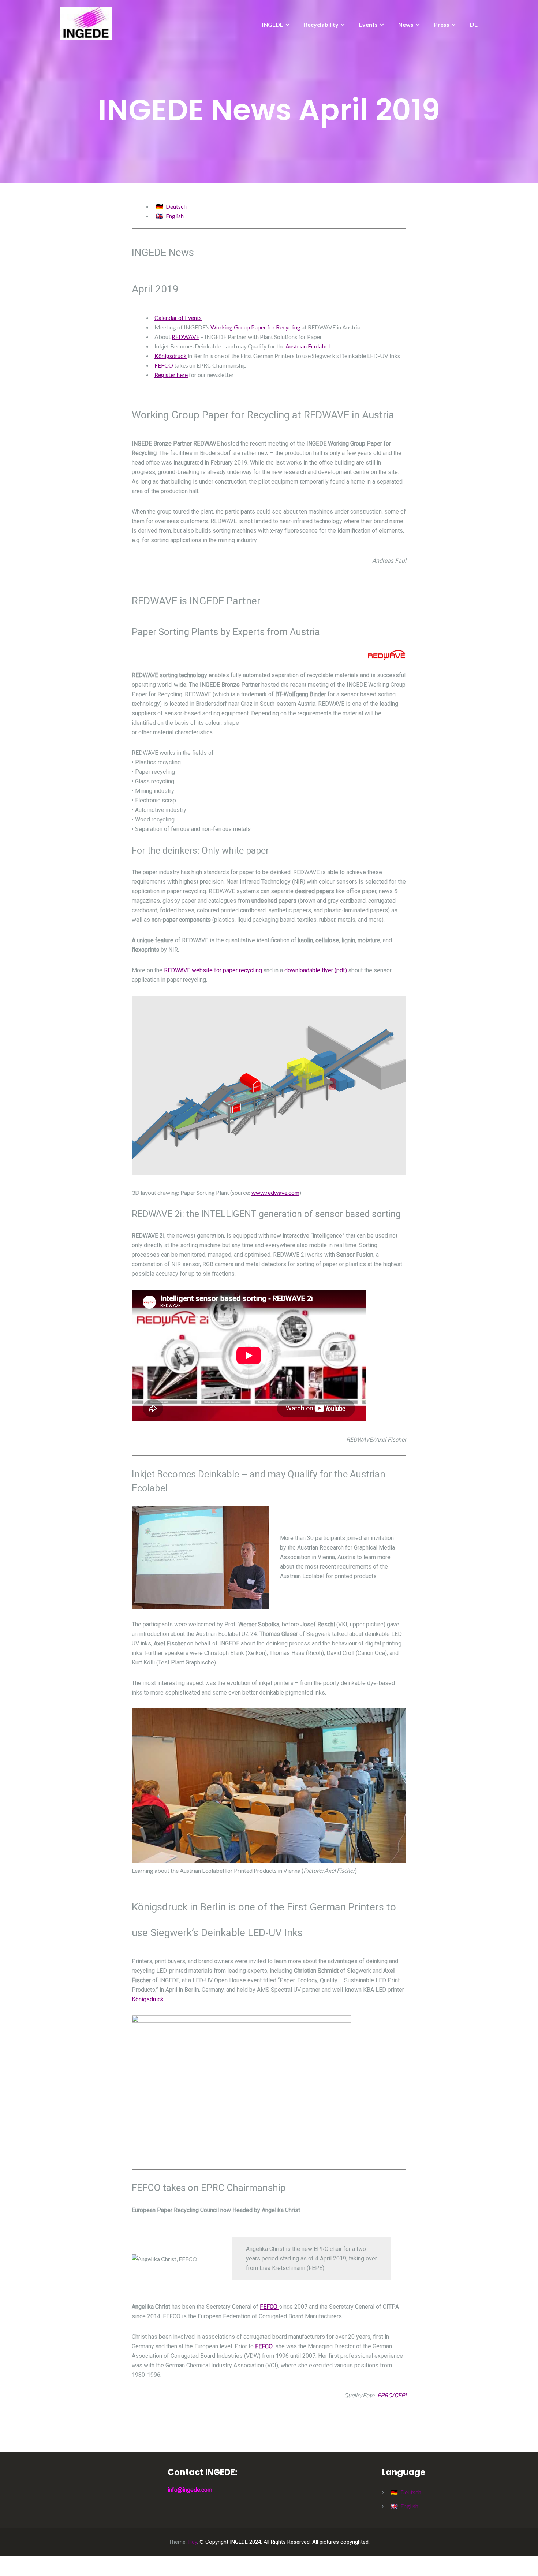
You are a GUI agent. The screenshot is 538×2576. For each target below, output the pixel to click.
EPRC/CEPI (392, 2395)
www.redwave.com (275, 1192)
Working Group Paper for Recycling (255, 327)
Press (442, 24)
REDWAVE (186, 337)
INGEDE (273, 24)
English (175, 216)
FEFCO (164, 365)
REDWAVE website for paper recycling (213, 970)
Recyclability (321, 24)
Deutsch (176, 206)
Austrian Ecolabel (308, 346)
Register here (171, 375)
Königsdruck (171, 356)
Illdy (193, 2542)
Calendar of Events (178, 318)
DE (474, 24)
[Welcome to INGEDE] (86, 23)
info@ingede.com (190, 2490)
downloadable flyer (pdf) (316, 970)
